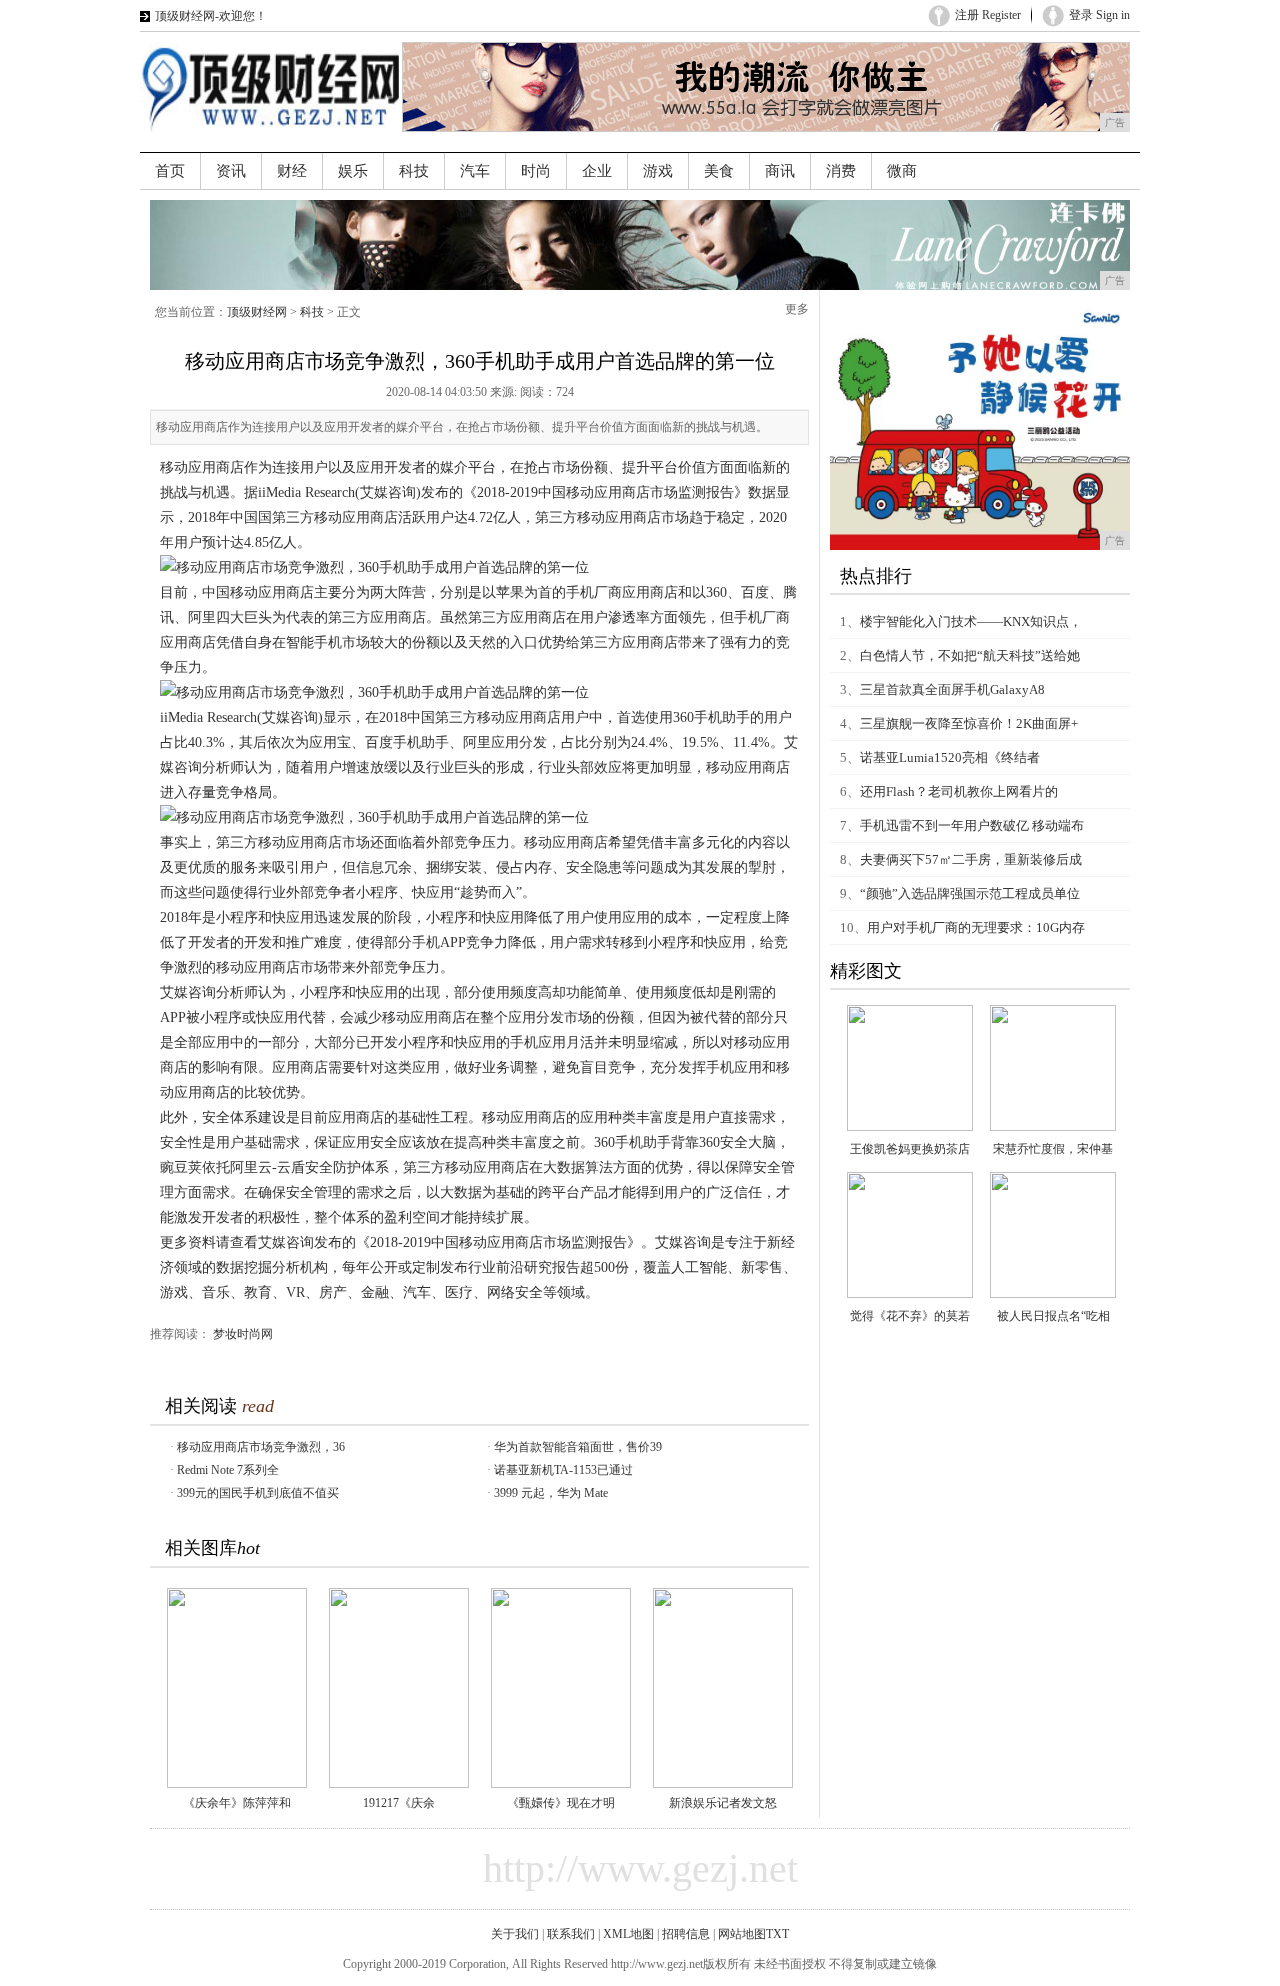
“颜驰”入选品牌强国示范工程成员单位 (970, 893)
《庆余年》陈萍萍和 (237, 1803)
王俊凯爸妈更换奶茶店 (910, 1149)
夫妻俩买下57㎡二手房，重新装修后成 (971, 859)
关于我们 (515, 1934)
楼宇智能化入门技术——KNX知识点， (971, 621)
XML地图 (628, 1934)
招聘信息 (686, 1934)
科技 (312, 312)
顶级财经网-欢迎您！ (211, 16)
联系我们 (571, 1934)
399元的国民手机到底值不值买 (258, 1493)
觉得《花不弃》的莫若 (910, 1316)
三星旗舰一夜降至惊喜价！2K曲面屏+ (969, 723)
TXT (777, 1934)
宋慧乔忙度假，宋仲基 (1053, 1149)
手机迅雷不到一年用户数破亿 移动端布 (972, 825)
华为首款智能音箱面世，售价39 (578, 1447)
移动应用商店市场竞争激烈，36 (261, 1447)
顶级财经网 (257, 312)
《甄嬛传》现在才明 (561, 1803)
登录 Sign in (1099, 15)
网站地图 (742, 1934)
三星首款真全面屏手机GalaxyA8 (952, 689)
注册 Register (988, 15)
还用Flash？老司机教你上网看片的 (959, 791)
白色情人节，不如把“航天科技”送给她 (970, 655)
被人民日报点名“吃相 (1053, 1316)
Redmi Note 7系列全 (228, 1470)
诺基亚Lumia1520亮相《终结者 (950, 757)
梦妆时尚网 (243, 1334)
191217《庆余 (399, 1803)
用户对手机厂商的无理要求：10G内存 (976, 927)
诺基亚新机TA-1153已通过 (563, 1470)
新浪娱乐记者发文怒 (723, 1803)
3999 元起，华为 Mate (551, 1493)
